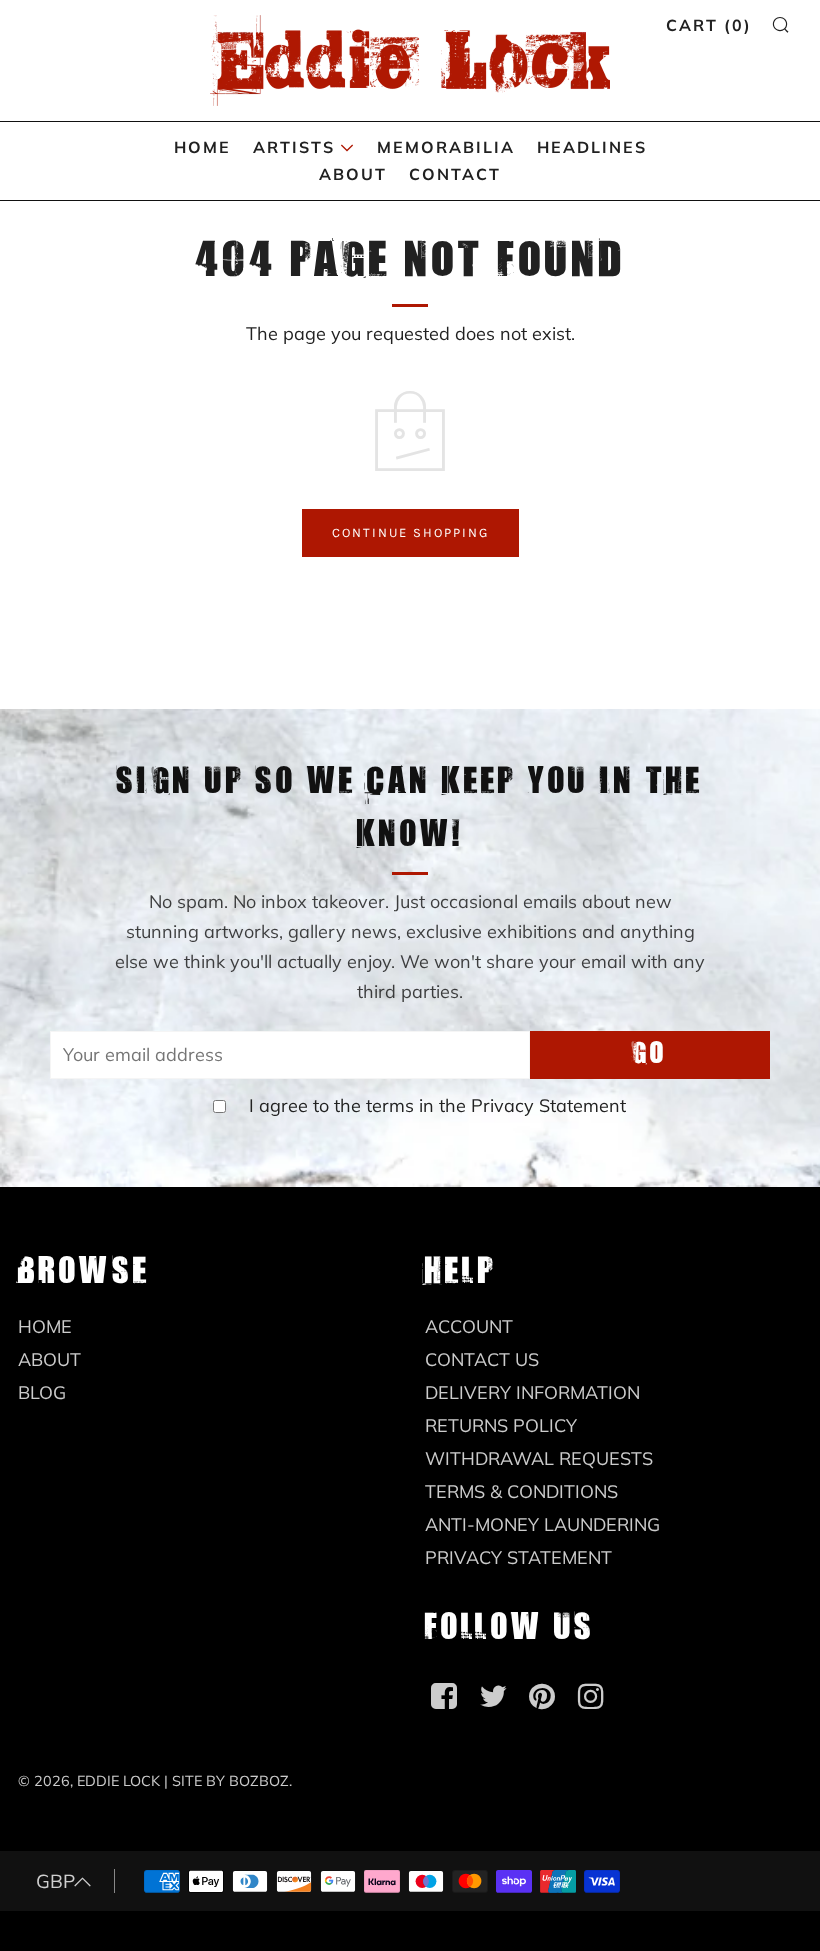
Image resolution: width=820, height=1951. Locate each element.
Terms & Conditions (521, 1491)
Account (469, 1326)
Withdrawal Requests (539, 1458)
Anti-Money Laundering (542, 1524)
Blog (42, 1392)
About (353, 174)
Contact (455, 174)
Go (650, 1054)
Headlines (592, 147)
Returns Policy (501, 1425)
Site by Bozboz (230, 1781)
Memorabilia (446, 147)
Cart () (709, 25)
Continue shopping (410, 532)
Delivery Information (532, 1392)
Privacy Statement (548, 1105)
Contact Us (482, 1359)
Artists (294, 147)
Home (202, 147)
